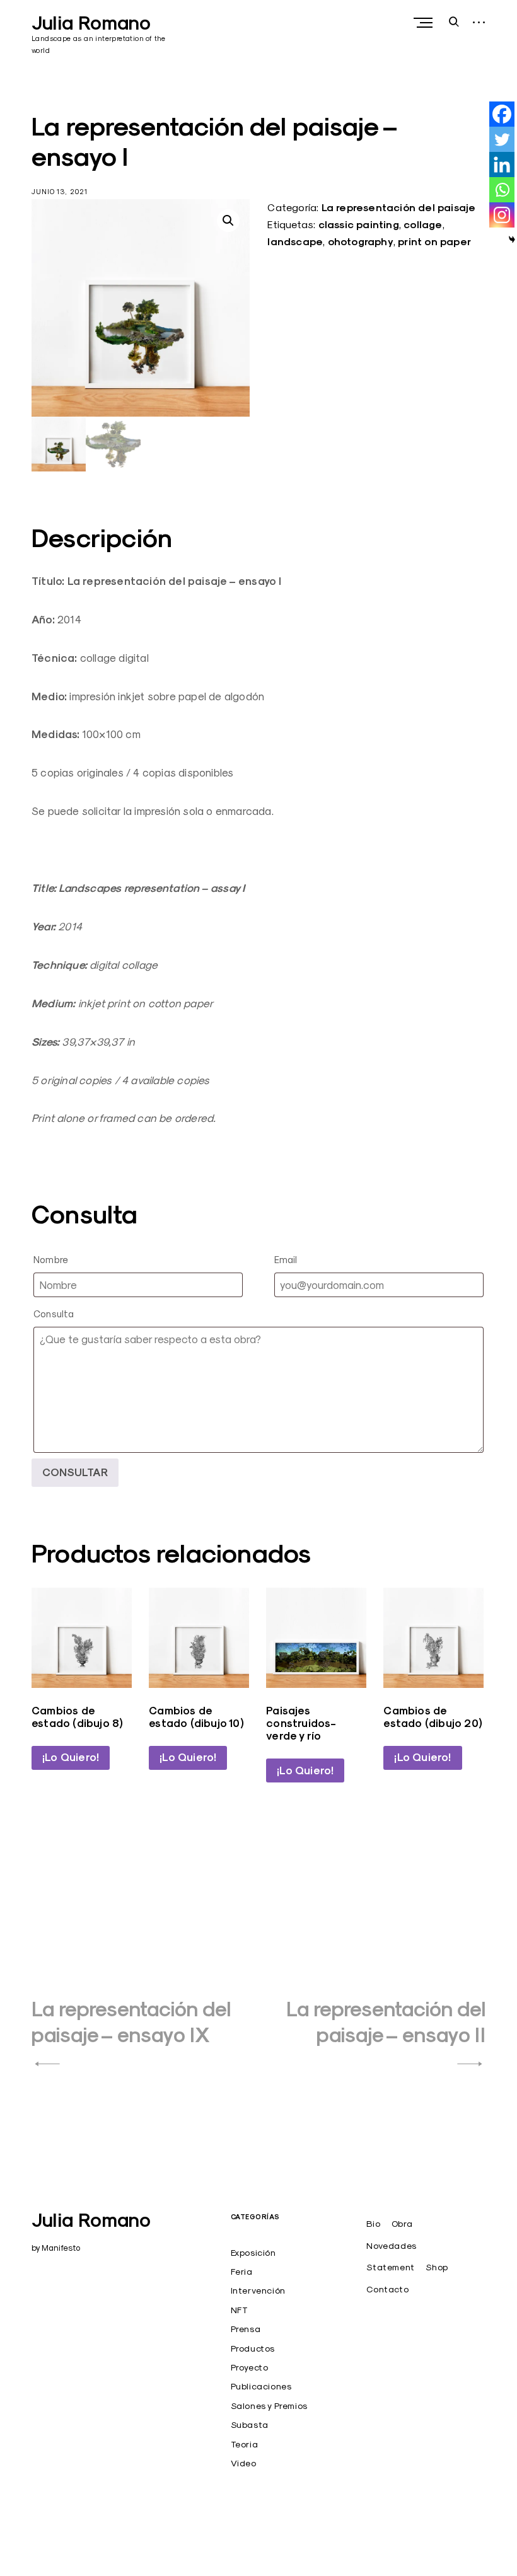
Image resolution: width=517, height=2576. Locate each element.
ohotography (361, 242)
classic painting (359, 225)
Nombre (51, 1260)
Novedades (391, 2246)
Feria (242, 2272)
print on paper (434, 242)
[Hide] (512, 240)
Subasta (250, 2425)
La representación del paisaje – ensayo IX (131, 2022)
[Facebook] (502, 114)
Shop (437, 2267)
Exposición (253, 2253)
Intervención (258, 2290)
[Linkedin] (502, 165)
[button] (228, 221)
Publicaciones (261, 2386)
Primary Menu (424, 23)
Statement (390, 2267)
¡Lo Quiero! (71, 1757)
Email (286, 1260)
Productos (253, 2348)
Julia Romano (91, 23)
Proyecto (250, 2367)
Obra (402, 2224)
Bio (373, 2224)
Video (244, 2463)
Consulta (54, 1314)
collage (423, 225)
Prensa (246, 2329)
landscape (295, 242)
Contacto (387, 2289)
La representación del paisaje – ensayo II (386, 2022)
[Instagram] (502, 215)
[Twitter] (502, 139)
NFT (240, 2310)
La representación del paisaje (399, 208)
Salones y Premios (269, 2406)
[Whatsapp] (502, 190)
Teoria (245, 2444)
